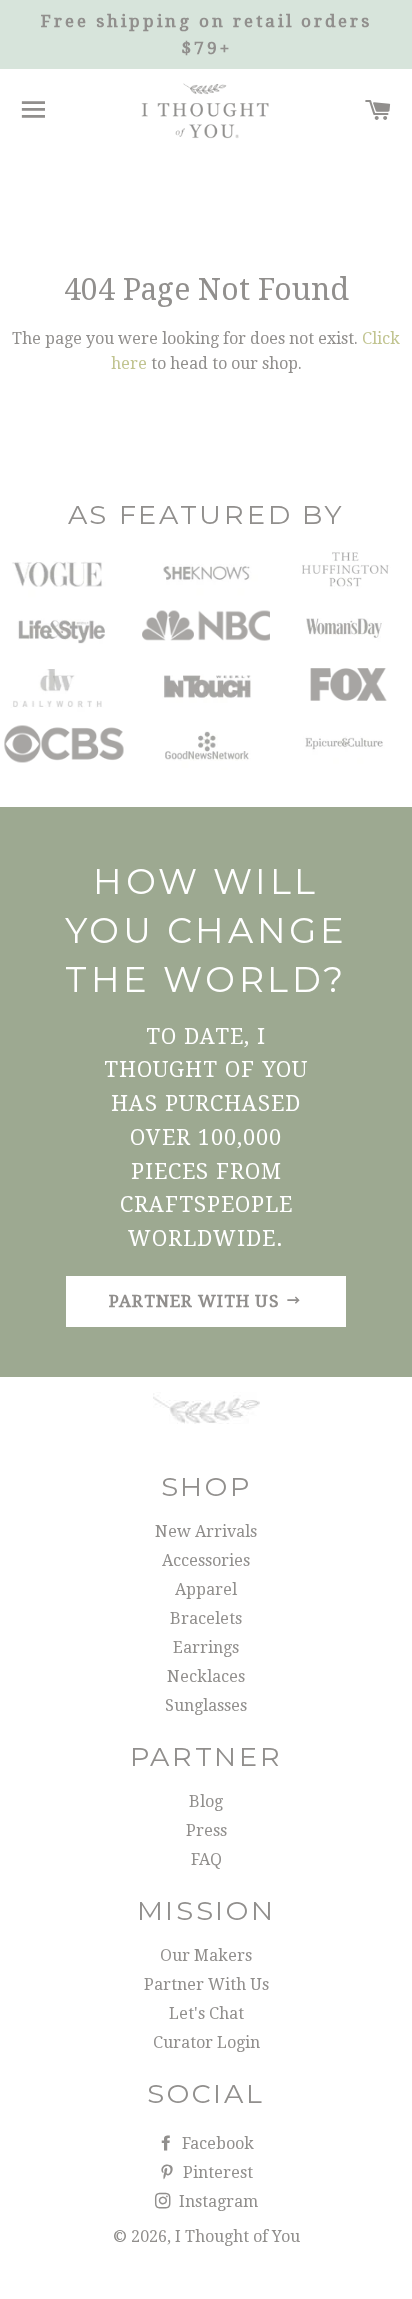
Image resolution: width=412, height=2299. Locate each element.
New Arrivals (206, 1531)
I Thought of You (237, 2236)
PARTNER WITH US (197, 1301)
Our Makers (206, 1955)
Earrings (206, 1647)
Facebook (216, 2143)
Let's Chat (206, 2013)
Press (206, 1830)
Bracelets (206, 1618)
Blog (206, 1801)
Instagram (216, 2201)
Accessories (206, 1560)
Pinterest (216, 2172)
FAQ (206, 1859)
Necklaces (206, 1676)
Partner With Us (206, 1984)
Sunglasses (206, 1705)
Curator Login (206, 2042)
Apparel (206, 1589)
